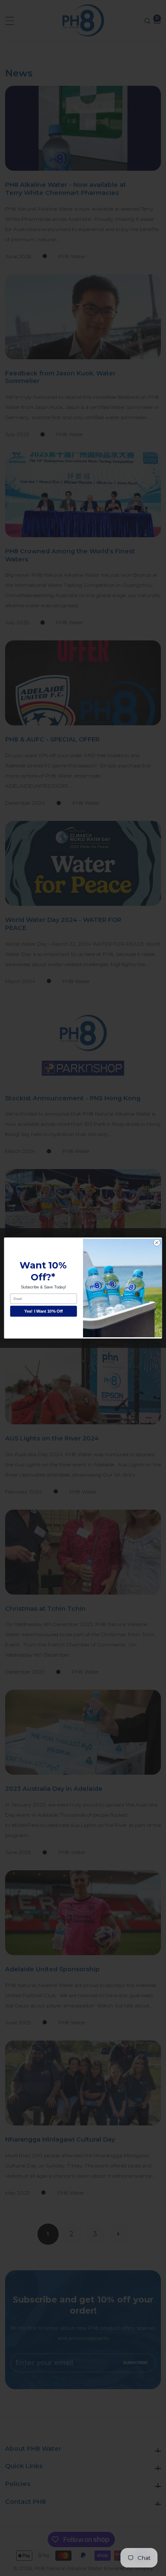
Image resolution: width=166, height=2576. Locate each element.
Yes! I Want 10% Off (43, 1311)
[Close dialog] (157, 1243)
